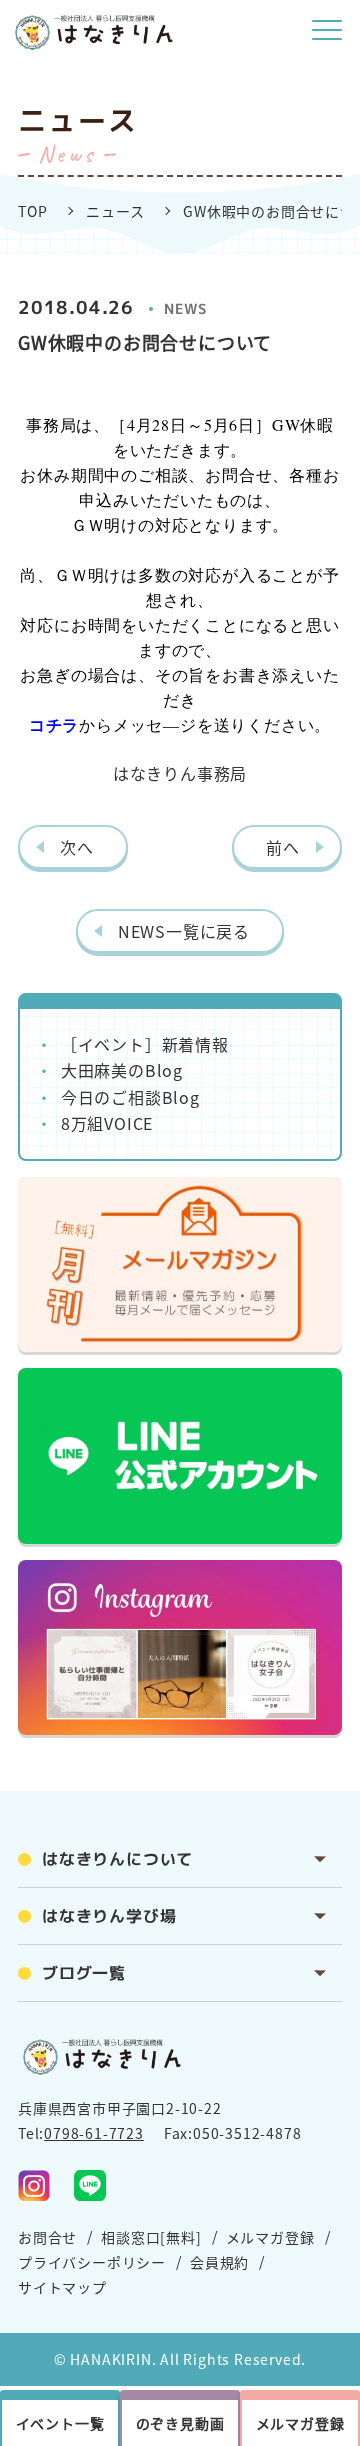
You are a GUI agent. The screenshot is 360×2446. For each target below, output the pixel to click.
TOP (32, 211)
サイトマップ (62, 2287)
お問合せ (47, 2237)
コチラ (54, 724)
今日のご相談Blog (130, 1097)
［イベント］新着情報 (145, 1044)
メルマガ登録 (270, 2237)
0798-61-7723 (94, 2133)
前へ (283, 847)
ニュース (115, 211)
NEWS (186, 308)
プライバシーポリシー (92, 2262)
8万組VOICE (107, 1123)
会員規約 (219, 2262)
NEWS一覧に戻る (184, 931)
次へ (77, 847)
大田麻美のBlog (122, 1070)
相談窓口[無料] (151, 2237)
